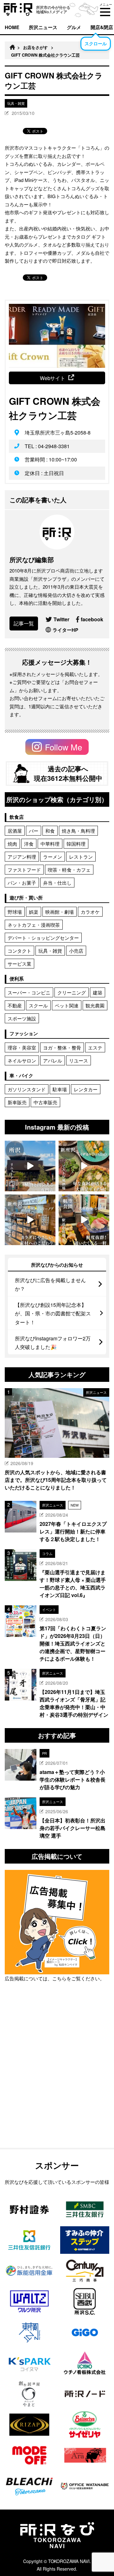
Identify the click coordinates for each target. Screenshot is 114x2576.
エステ (95, 1047)
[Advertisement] (57, 2081)
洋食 (29, 844)
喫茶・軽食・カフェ (69, 870)
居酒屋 (15, 831)
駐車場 (60, 1089)
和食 (50, 831)
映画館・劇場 (60, 912)
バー (34, 831)
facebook (92, 619)
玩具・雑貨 (50, 951)
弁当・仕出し (57, 883)
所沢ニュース (43, 27)
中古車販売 (45, 1102)
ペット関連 (67, 1005)
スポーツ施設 (22, 1018)
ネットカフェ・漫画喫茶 (34, 925)
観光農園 (95, 1005)
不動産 (15, 1005)
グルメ (74, 27)
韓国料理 (76, 844)
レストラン (81, 857)
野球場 (15, 912)
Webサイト (53, 378)
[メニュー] (105, 12)
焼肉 (12, 844)
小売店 (76, 951)
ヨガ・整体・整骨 (62, 1047)
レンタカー (86, 1089)
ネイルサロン (22, 1060)
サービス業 (19, 964)
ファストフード (24, 870)
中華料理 (50, 844)
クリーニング (72, 992)
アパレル (53, 1060)
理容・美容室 (22, 1047)
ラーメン (53, 857)
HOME (12, 27)
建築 (98, 992)
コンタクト (19, 951)
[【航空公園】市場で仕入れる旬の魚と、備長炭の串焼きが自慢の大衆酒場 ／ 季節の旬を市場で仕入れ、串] (84, 1220)
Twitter (61, 619)
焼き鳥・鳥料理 (78, 831)
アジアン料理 (22, 857)
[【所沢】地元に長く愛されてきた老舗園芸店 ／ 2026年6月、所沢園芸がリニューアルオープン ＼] (30, 1166)
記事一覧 (24, 623)
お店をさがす (35, 47)
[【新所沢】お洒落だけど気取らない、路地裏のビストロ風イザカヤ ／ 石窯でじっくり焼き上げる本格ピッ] (84, 1166)
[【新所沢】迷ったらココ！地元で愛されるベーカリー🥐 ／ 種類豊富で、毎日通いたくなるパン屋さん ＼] (30, 1220)
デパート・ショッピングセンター (43, 938)
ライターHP (65, 630)
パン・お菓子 (22, 883)
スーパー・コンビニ (29, 992)
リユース (79, 1060)
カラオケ (90, 912)
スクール (38, 1005)
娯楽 (34, 912)
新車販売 (17, 1102)
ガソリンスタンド (27, 1089)
